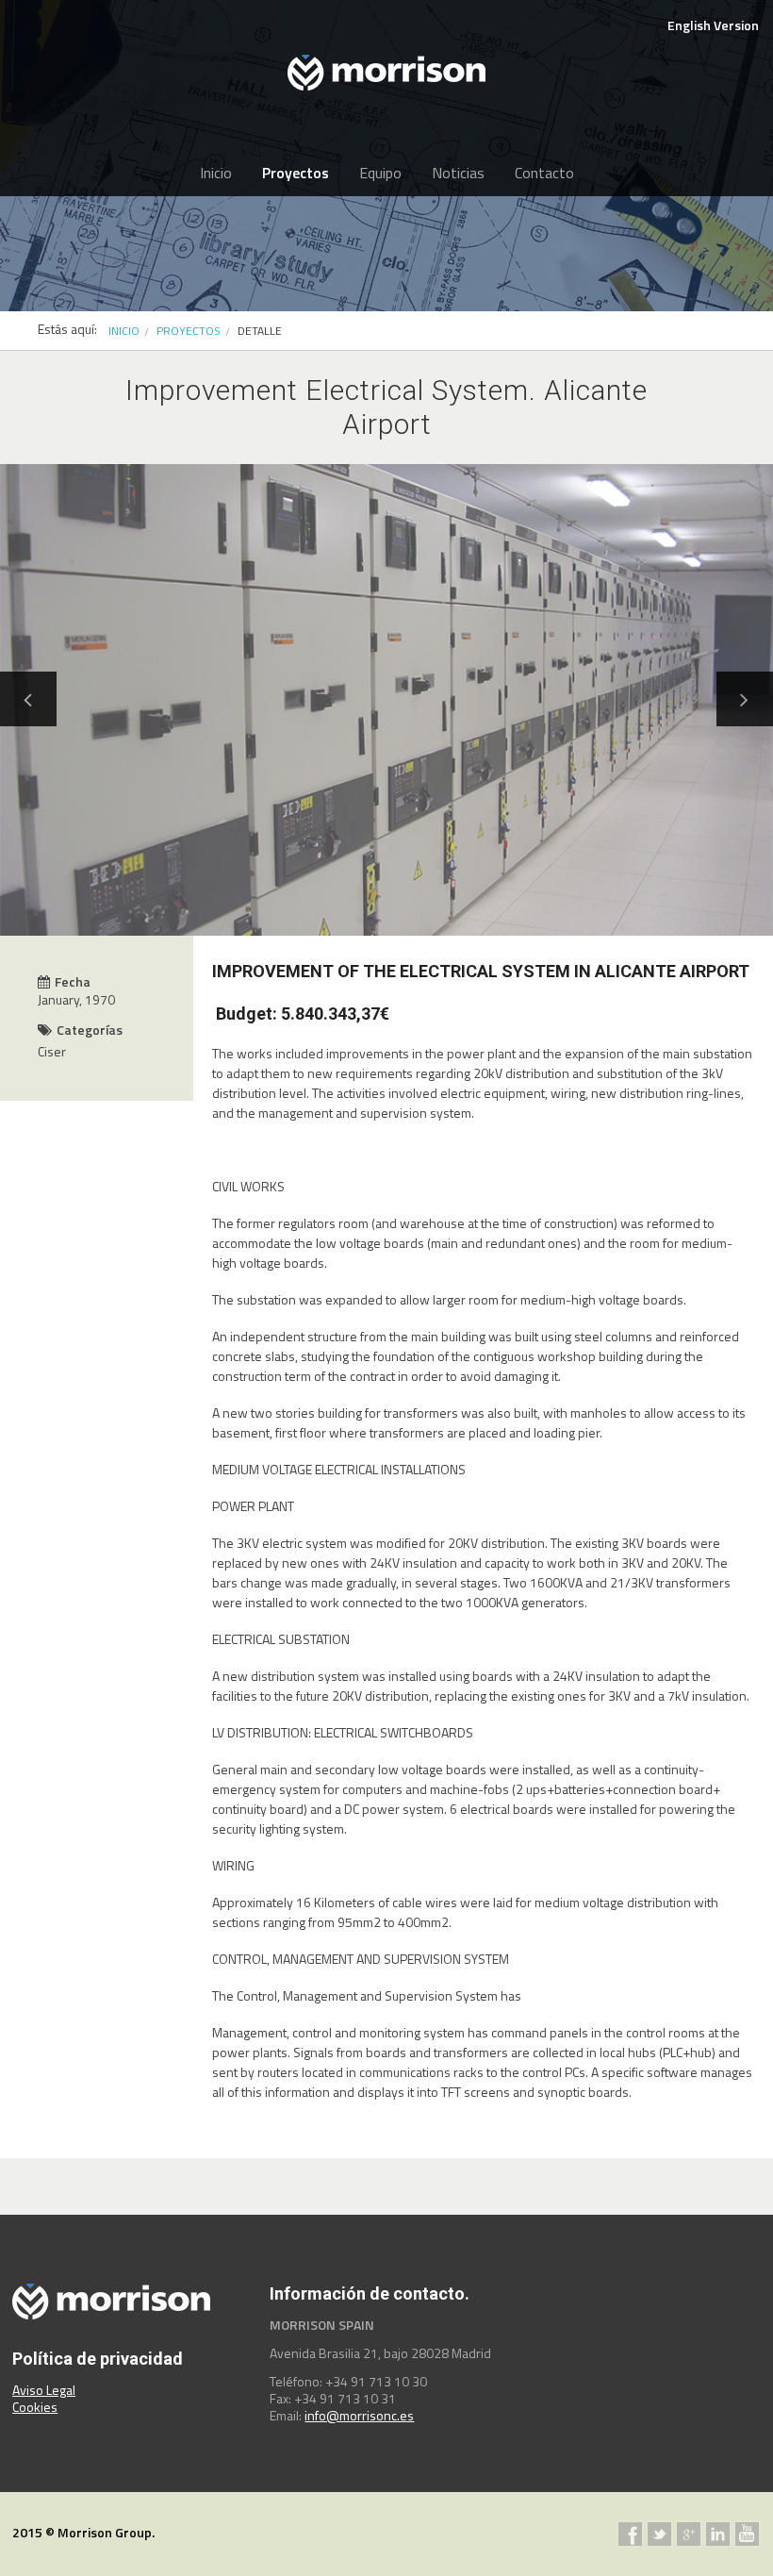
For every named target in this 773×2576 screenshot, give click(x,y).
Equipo (380, 173)
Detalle (260, 331)
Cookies (35, 2407)
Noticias (458, 173)
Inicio (216, 173)
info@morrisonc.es (359, 2415)
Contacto (544, 173)
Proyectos (296, 173)
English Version (713, 25)
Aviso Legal (44, 2390)
